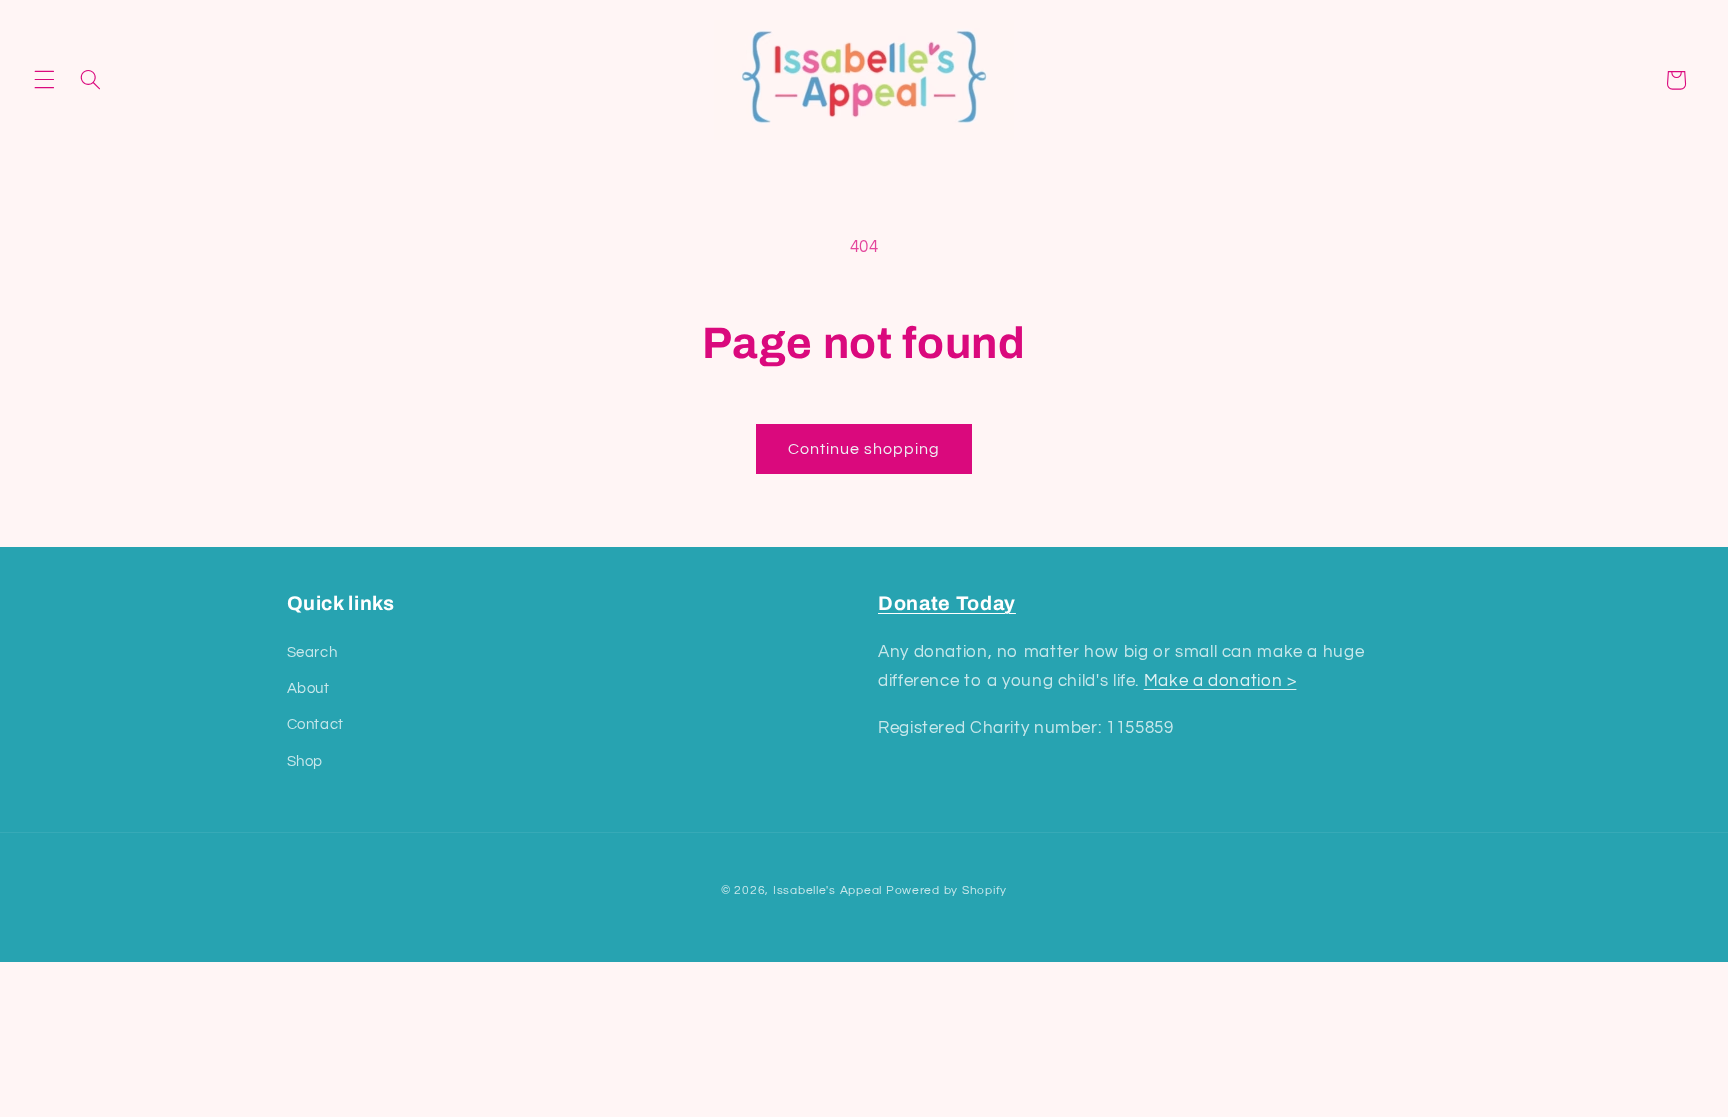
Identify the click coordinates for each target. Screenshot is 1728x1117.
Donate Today (947, 603)
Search (312, 652)
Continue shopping (864, 449)
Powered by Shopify (946, 890)
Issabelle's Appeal (827, 890)
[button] (44, 80)
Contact (315, 724)
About (308, 688)
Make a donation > (1220, 681)
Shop (305, 761)
